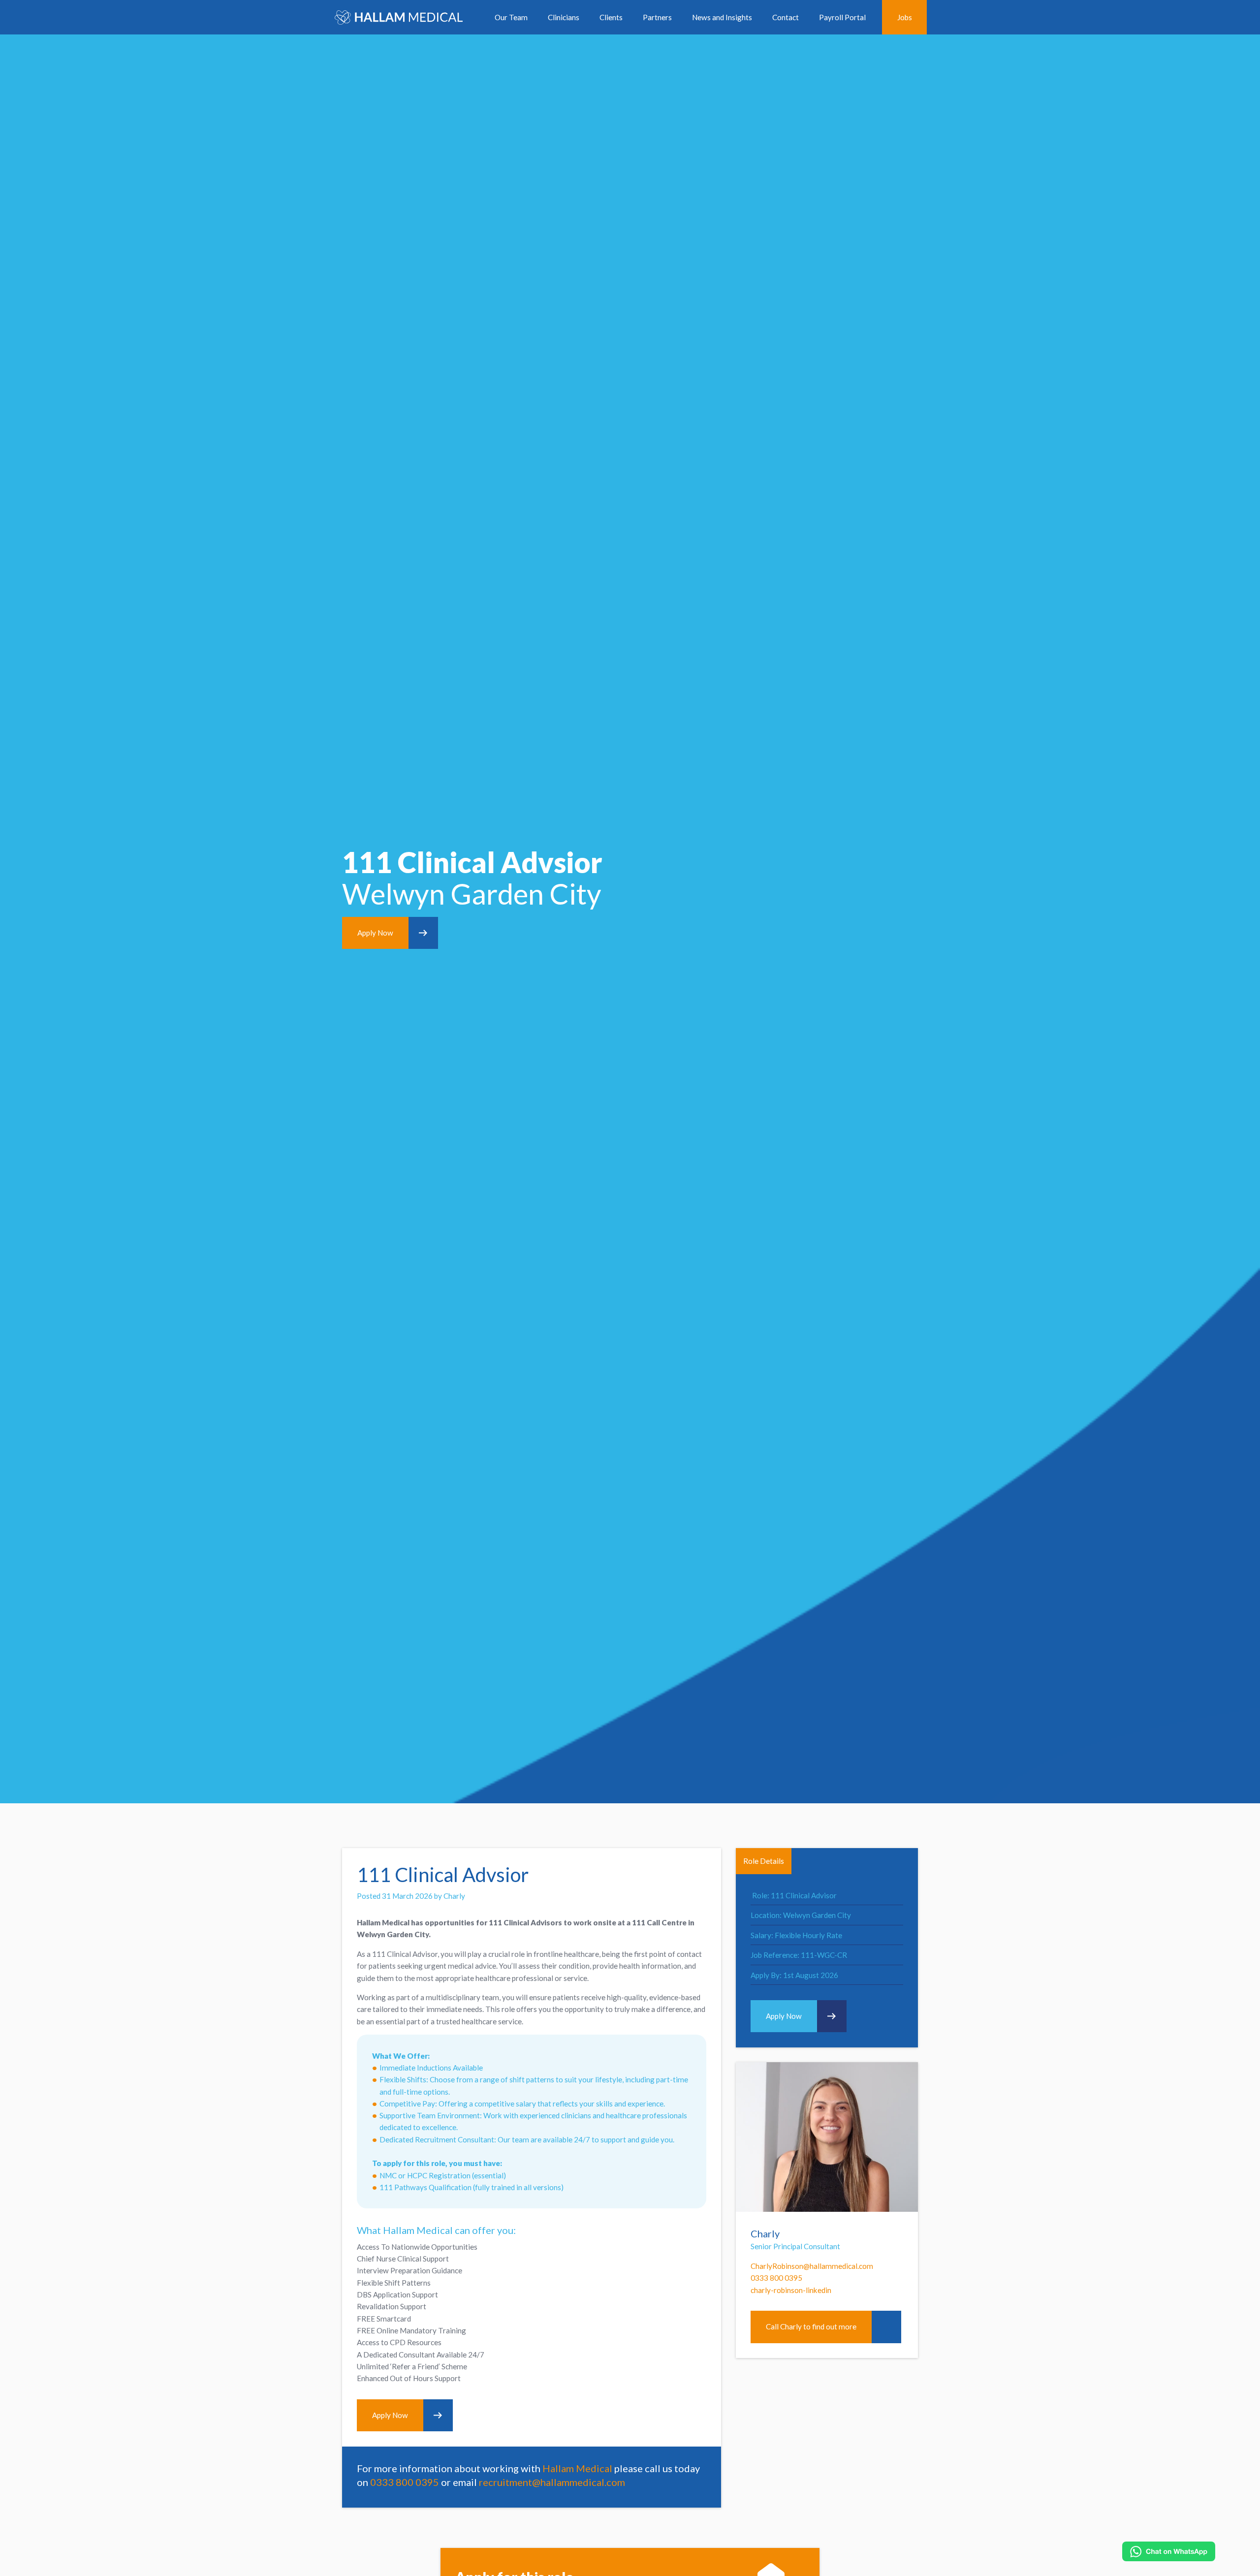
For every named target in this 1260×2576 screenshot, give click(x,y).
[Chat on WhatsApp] (1169, 2551)
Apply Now (375, 933)
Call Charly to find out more (811, 2326)
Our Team (511, 17)
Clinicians (564, 17)
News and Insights (722, 17)
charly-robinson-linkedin (791, 2290)
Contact (786, 17)
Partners (657, 17)
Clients (611, 17)
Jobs (905, 17)
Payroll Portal (842, 17)
